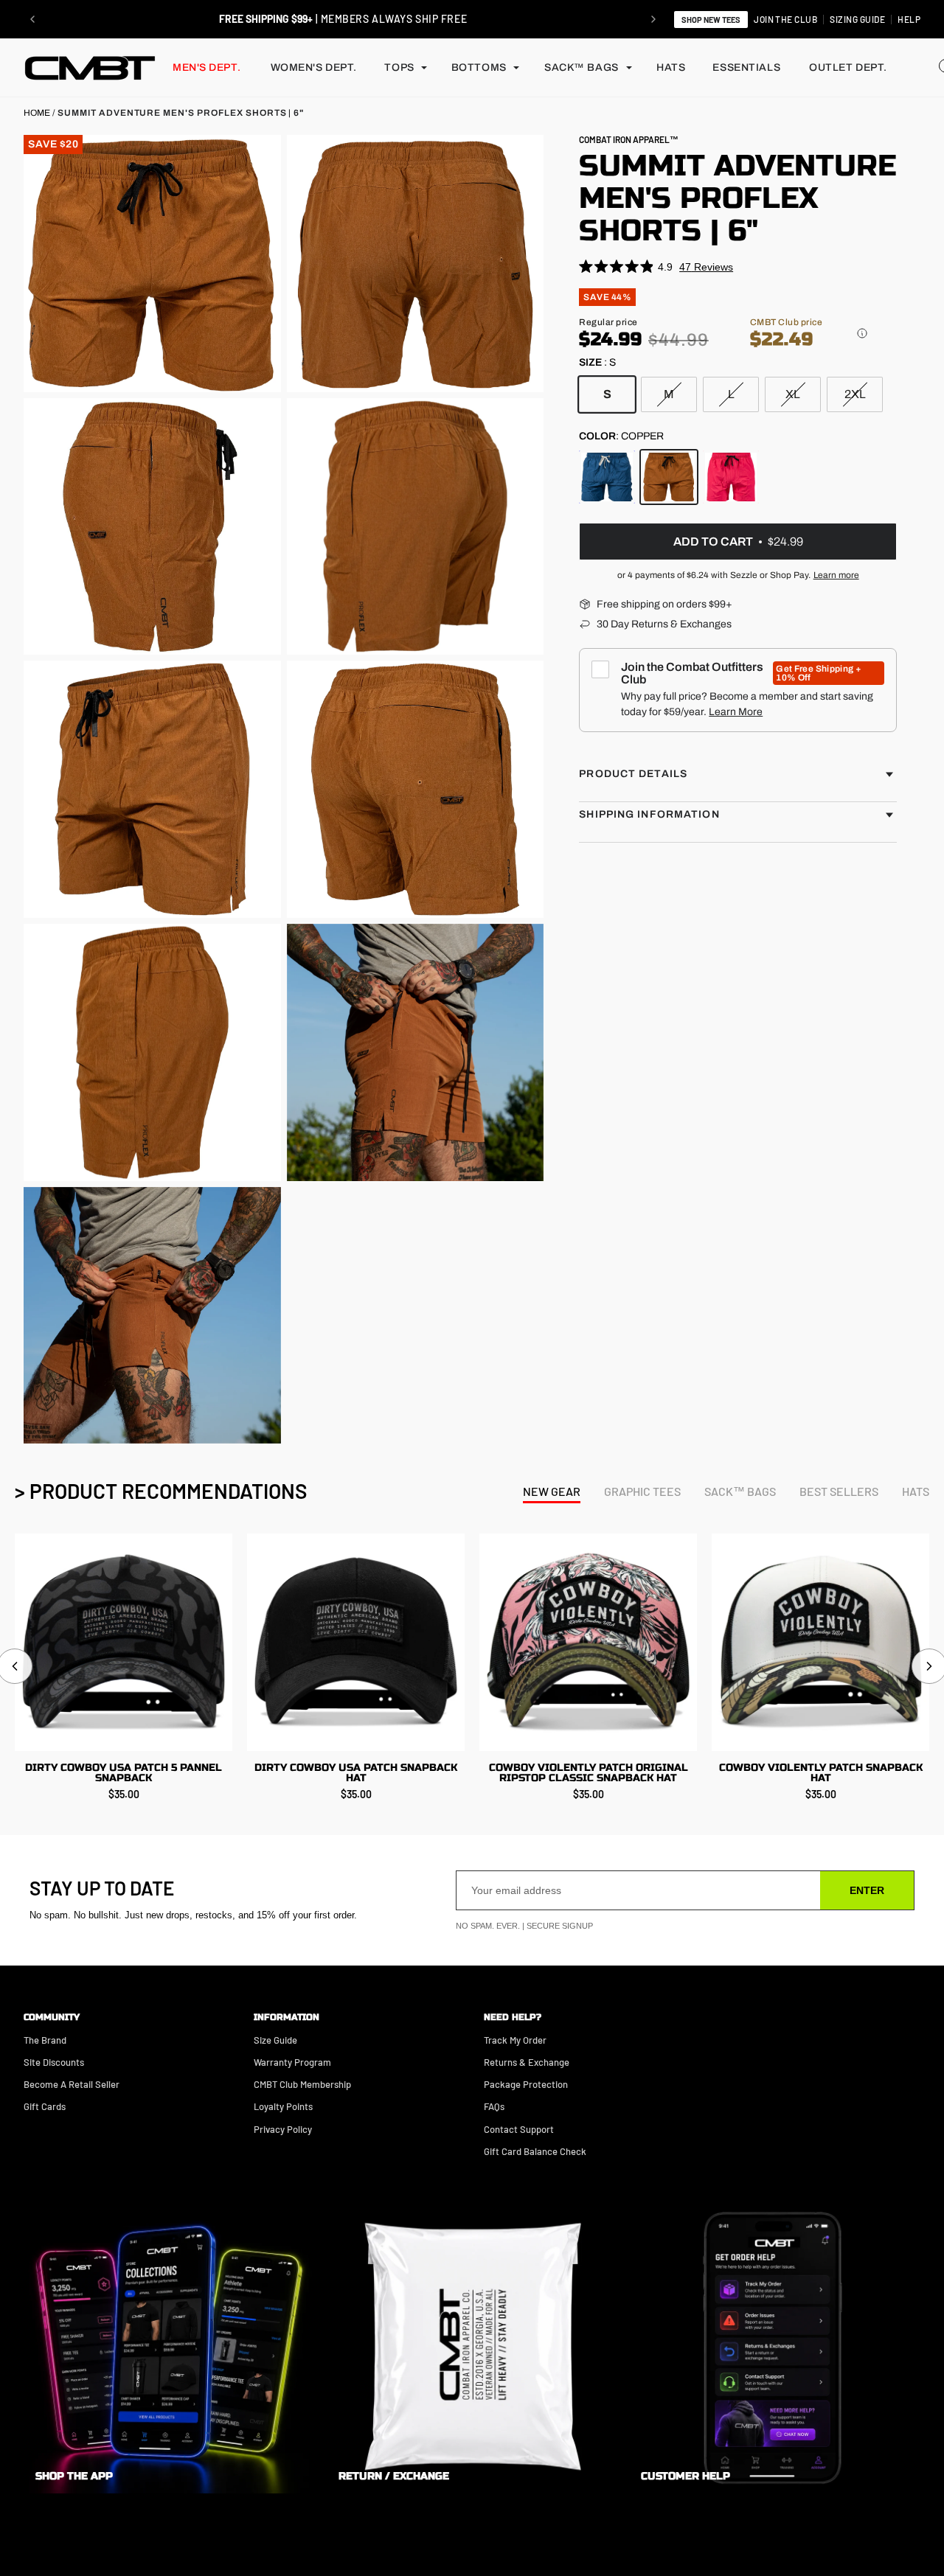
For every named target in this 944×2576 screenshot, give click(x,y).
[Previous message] (32, 19)
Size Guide (275, 2040)
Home (37, 113)
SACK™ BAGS (740, 1491)
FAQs (494, 2106)
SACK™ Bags (582, 67)
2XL (855, 394)
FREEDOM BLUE (607, 477)
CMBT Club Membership (302, 2084)
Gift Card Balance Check (535, 2151)
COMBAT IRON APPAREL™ (629, 139)
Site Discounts (54, 2062)
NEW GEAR (552, 1491)
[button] (862, 333)
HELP (909, 19)
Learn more (836, 575)
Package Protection (526, 2084)
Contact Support (519, 2129)
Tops (399, 67)
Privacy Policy (283, 2129)
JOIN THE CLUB (785, 19)
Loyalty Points (283, 2106)
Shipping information (649, 814)
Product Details (633, 774)
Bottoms (479, 67)
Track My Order (515, 2040)
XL (793, 394)
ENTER (867, 1890)
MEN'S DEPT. (206, 67)
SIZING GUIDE (857, 19)
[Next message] (653, 19)
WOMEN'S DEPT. (314, 67)
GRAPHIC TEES (642, 1491)
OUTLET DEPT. (848, 67)
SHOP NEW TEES (711, 20)
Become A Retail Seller (72, 2084)
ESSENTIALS (746, 67)
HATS (671, 67)
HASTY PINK (731, 477)
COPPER (669, 477)
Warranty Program (292, 2062)
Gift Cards (45, 2106)
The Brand (45, 2040)
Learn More (736, 712)
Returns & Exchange (527, 2062)
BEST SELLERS (839, 1491)
